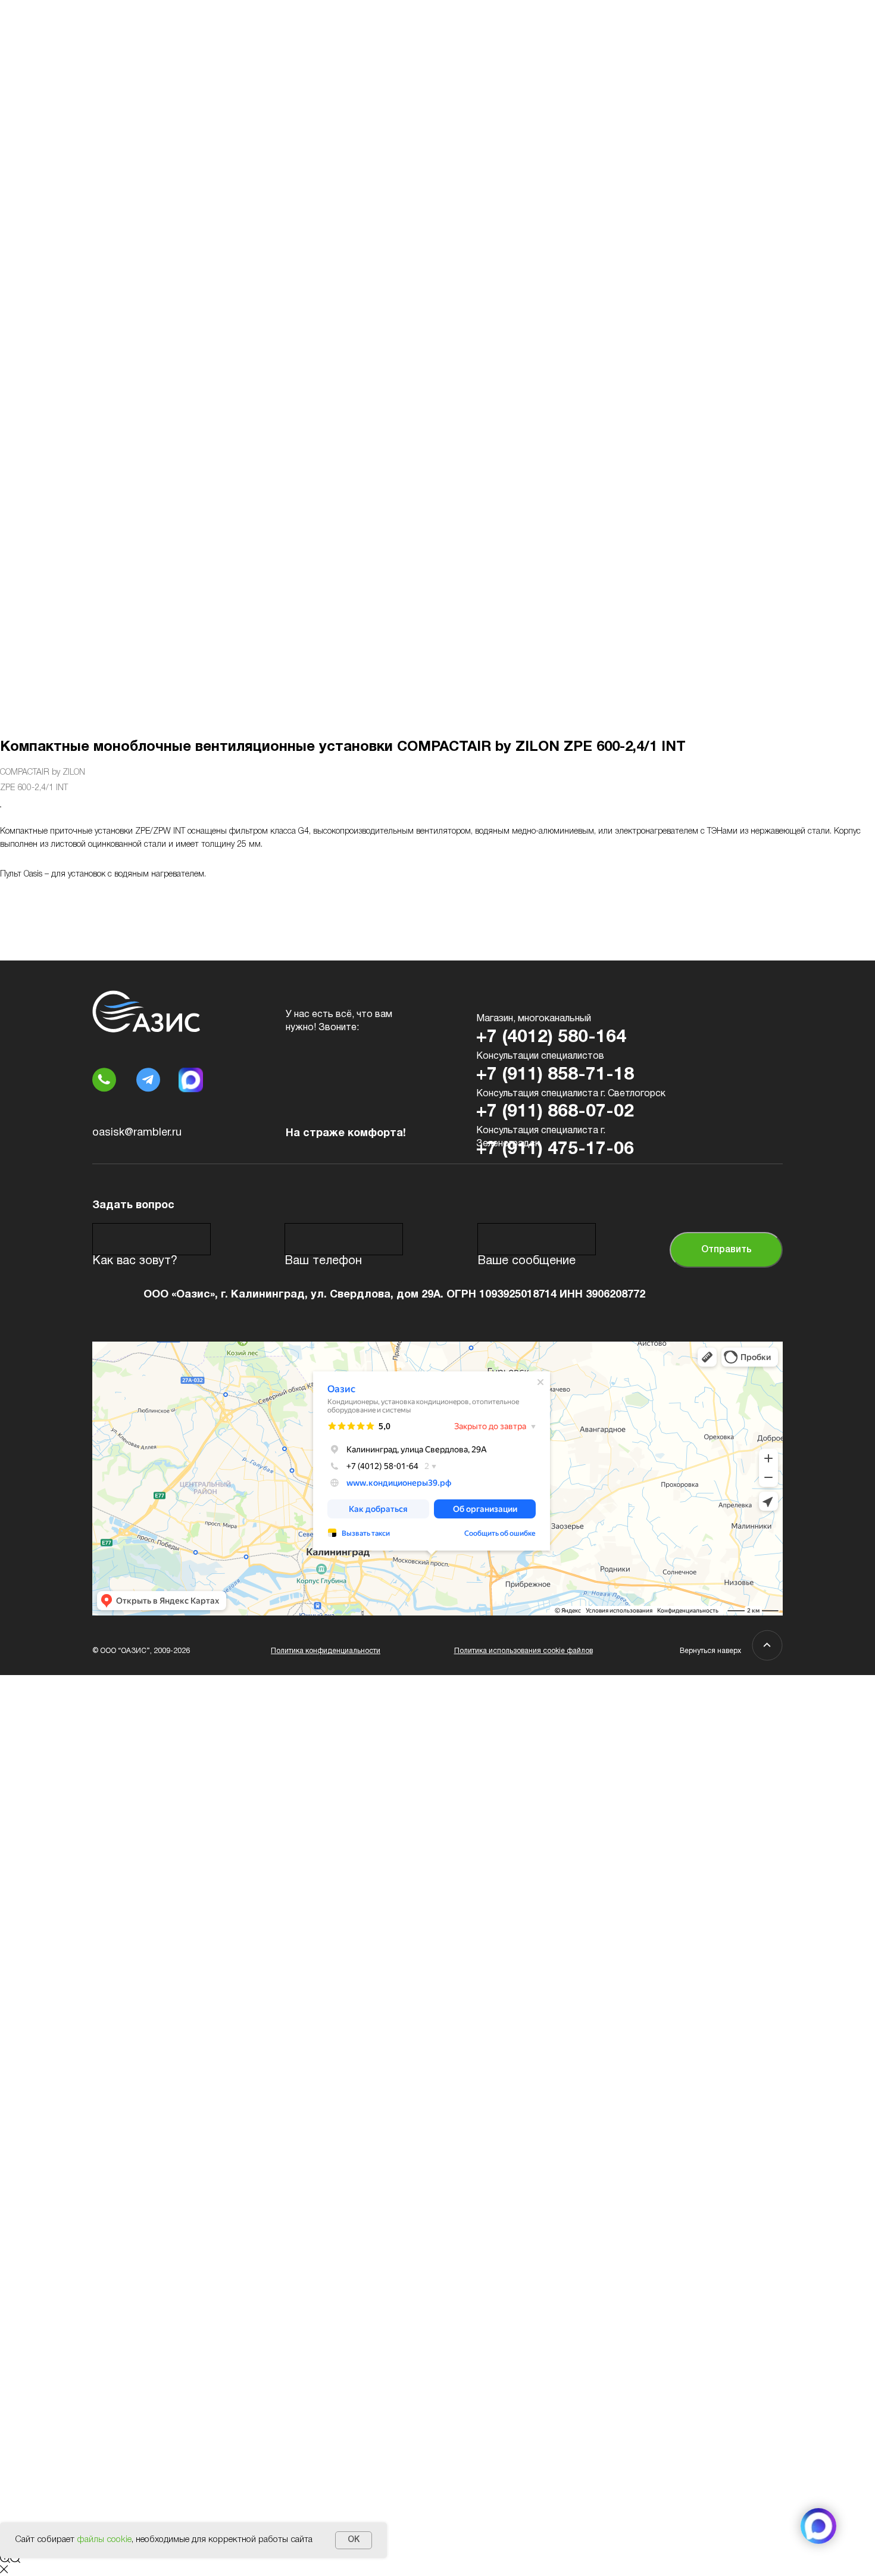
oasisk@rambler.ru (137, 1133)
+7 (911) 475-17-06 (555, 1150)
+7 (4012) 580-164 (551, 1038)
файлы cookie (104, 2540)
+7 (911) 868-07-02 (555, 1112)
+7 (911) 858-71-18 (555, 1075)
